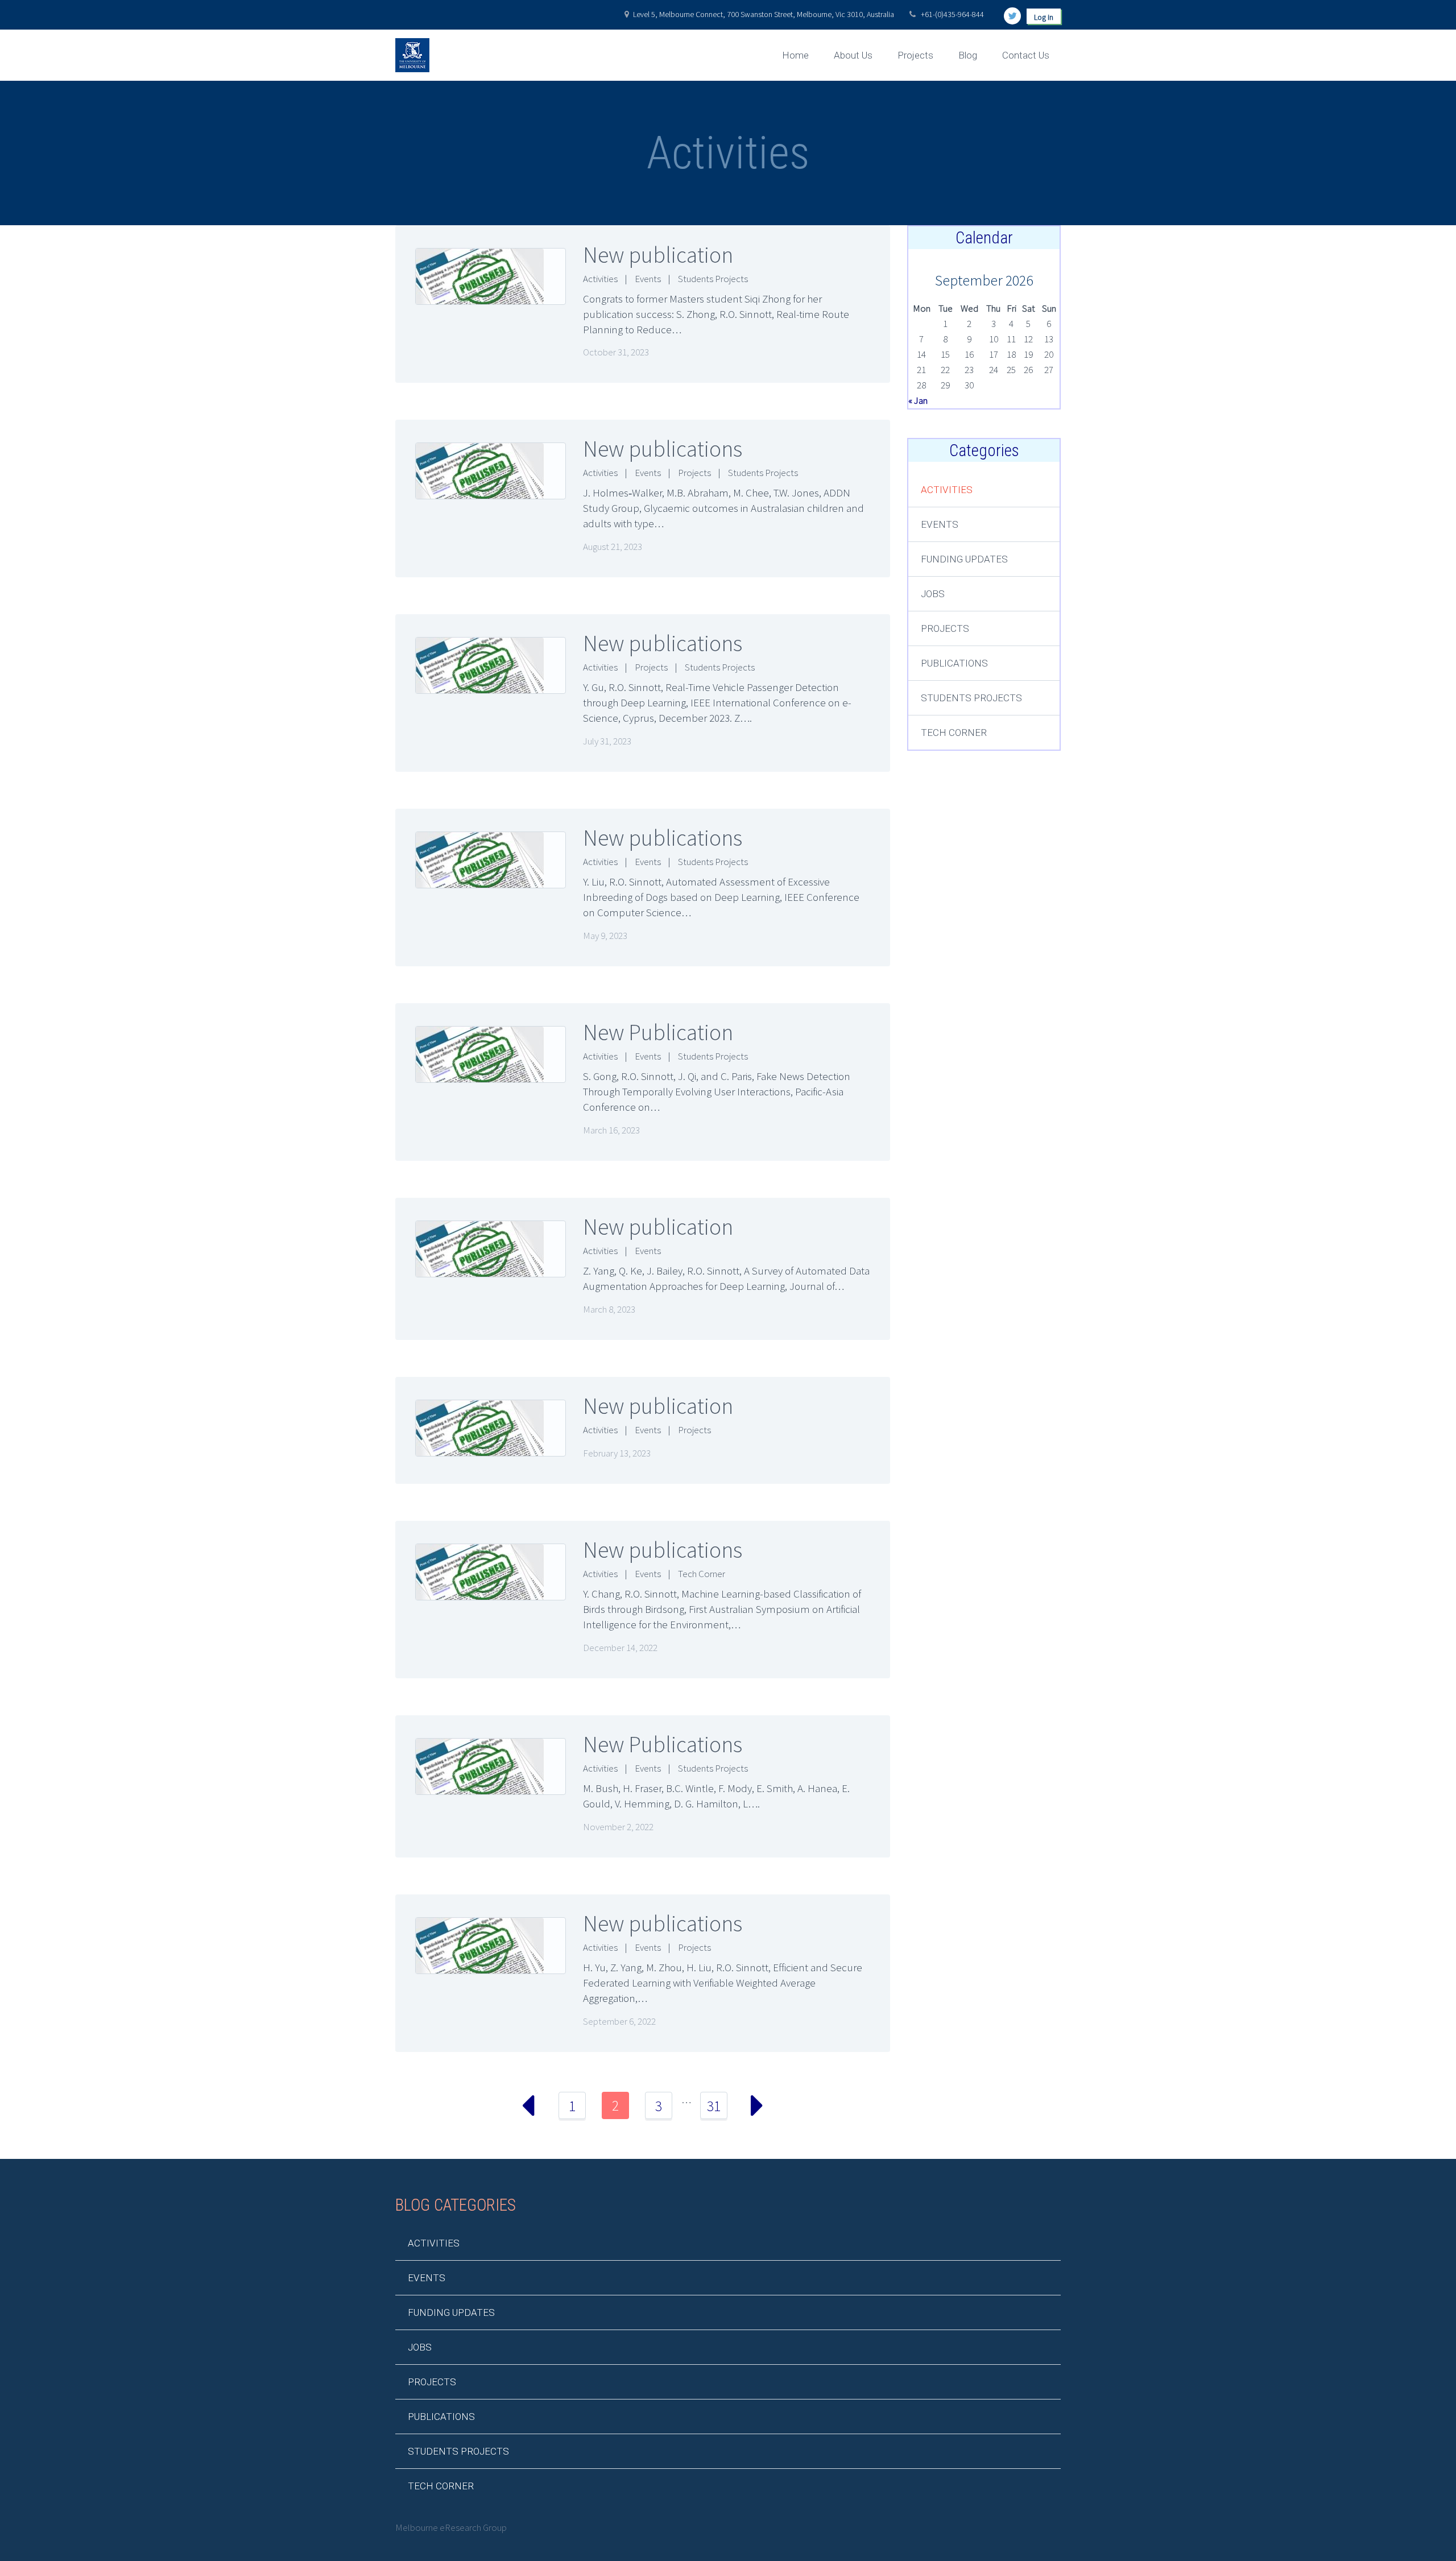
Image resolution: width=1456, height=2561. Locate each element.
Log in (1044, 17)
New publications (663, 449)
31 (714, 2106)
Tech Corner (702, 1574)
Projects (915, 55)
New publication (658, 255)
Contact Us (1026, 55)
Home (795, 55)
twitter (1012, 16)
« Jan (918, 400)
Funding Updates (964, 559)
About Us (853, 55)
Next (757, 2105)
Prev (529, 2105)
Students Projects (713, 279)
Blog (968, 55)
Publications (954, 663)
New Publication (658, 1032)
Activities (600, 279)
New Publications (663, 1744)
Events (648, 279)
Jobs (933, 594)
